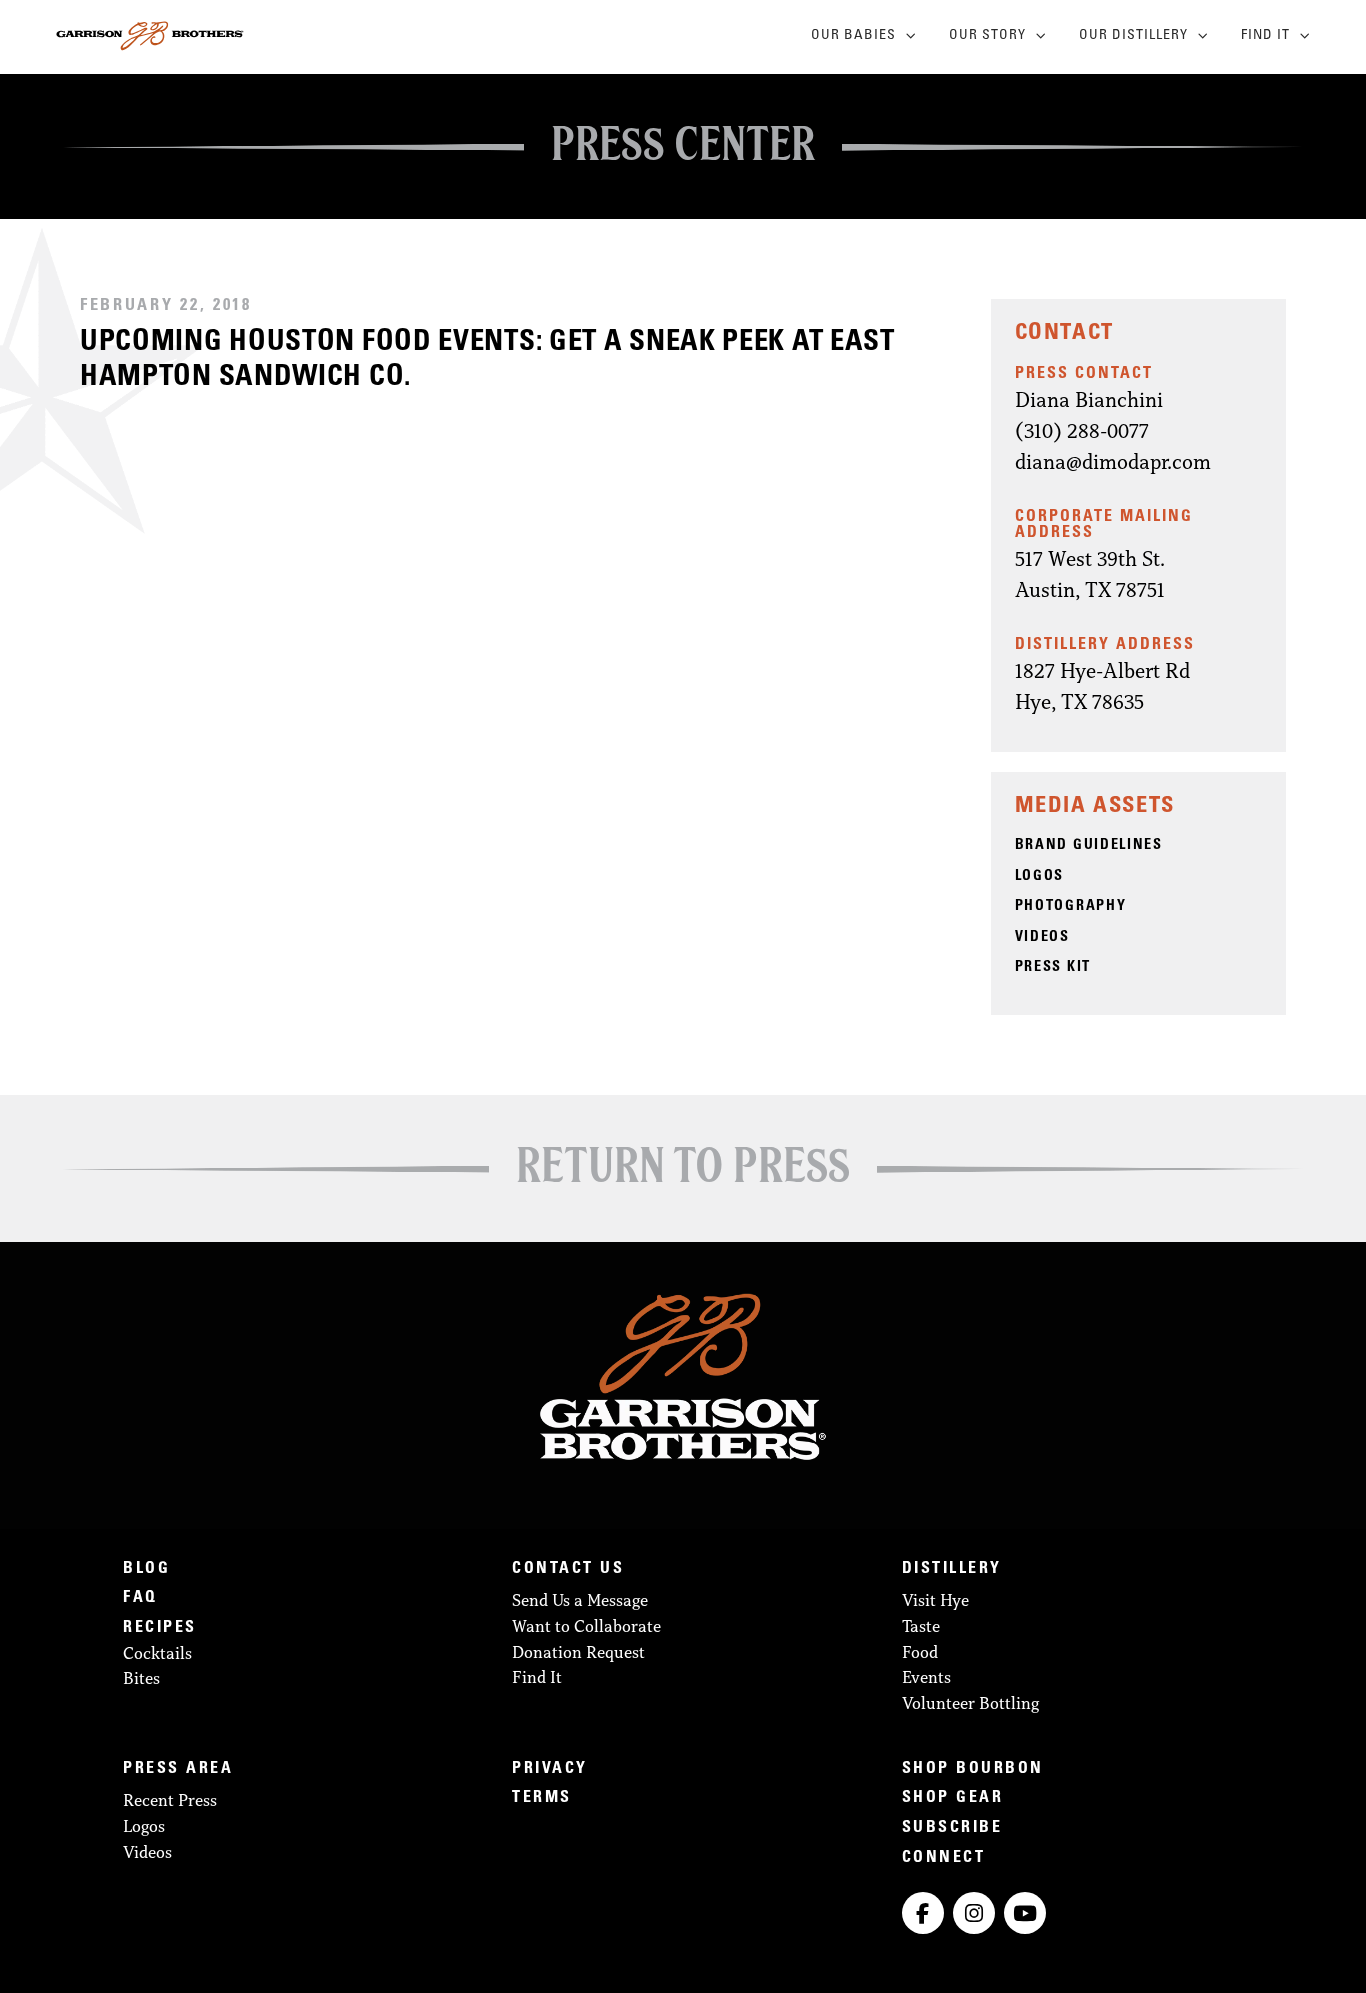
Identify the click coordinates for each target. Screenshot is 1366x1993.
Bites (141, 1678)
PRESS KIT (1053, 968)
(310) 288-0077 (1082, 430)
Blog (146, 1569)
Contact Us (568, 1569)
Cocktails (157, 1653)
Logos (144, 1826)
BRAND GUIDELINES (1089, 846)
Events (926, 1677)
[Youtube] (1025, 1913)
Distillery (952, 1569)
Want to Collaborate (586, 1626)
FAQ (140, 1598)
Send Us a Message (580, 1600)
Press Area (178, 1769)
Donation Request (578, 1652)
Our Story (987, 36)
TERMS (542, 1798)
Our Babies (853, 36)
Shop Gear (953, 1798)
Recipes (160, 1628)
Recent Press (170, 1800)
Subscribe (952, 1828)
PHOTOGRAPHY (1071, 907)
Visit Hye (935, 1600)
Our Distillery (1133, 36)
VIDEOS (1042, 938)
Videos (147, 1852)
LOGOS (1040, 877)
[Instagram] (974, 1913)
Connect (944, 1858)
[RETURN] (683, 1164)
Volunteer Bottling (970, 1703)
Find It (1265, 36)
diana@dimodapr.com (1113, 461)
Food (920, 1652)
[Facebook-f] (923, 1913)
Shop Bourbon (973, 1769)
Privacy (550, 1769)
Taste (921, 1626)
